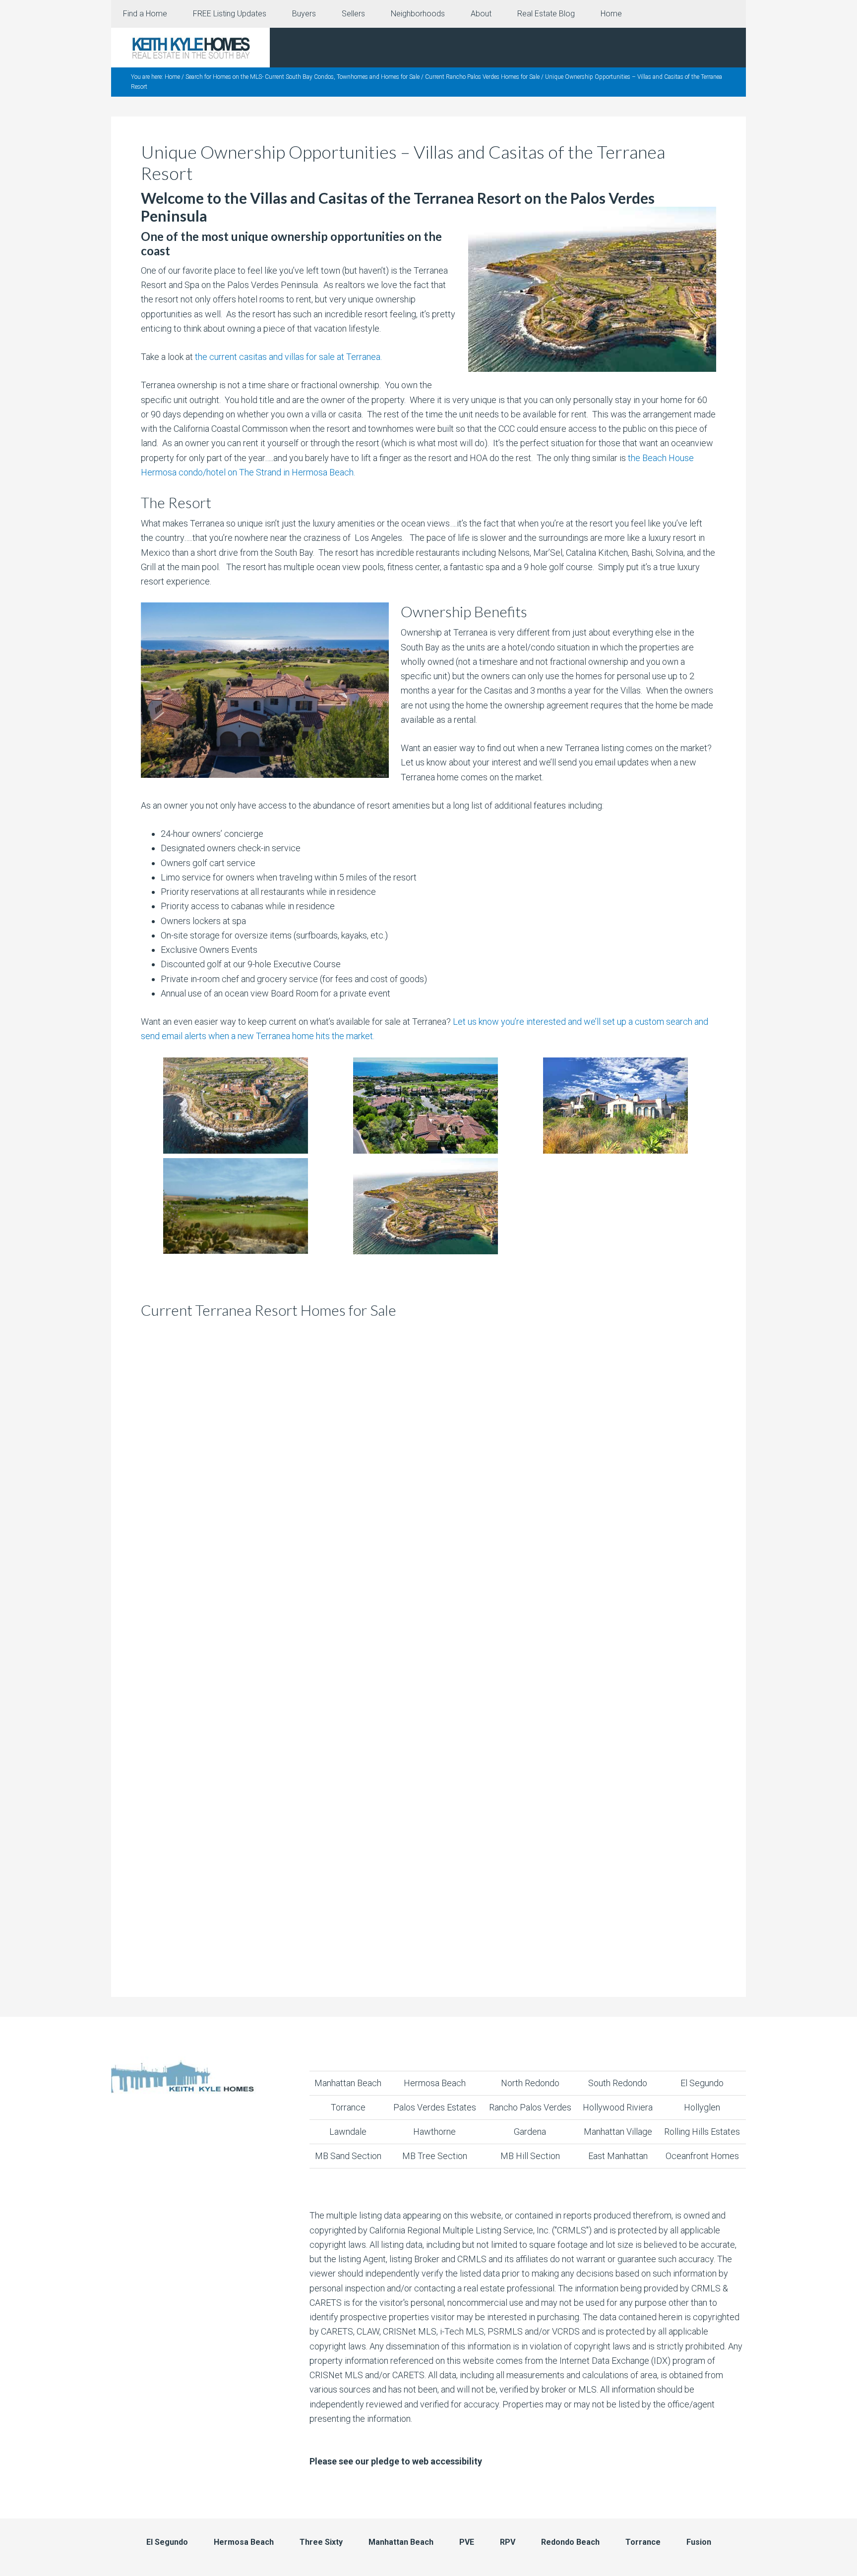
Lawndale (348, 2132)
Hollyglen (702, 2107)
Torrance (348, 2107)
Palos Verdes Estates (435, 2107)
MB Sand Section (348, 2156)
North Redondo (530, 2083)
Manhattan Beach (348, 2083)
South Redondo (618, 2083)
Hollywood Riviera (618, 2107)
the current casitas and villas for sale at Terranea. (288, 357)
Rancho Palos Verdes (530, 2107)
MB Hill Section (530, 2156)
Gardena (530, 2132)
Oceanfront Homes (702, 2156)
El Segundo (702, 2083)
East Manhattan (618, 2156)
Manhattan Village (618, 2132)
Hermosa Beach (435, 2083)
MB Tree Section (435, 2156)
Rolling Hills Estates (702, 2132)
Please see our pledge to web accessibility (396, 2461)
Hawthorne (434, 2132)
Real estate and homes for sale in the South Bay (190, 48)
